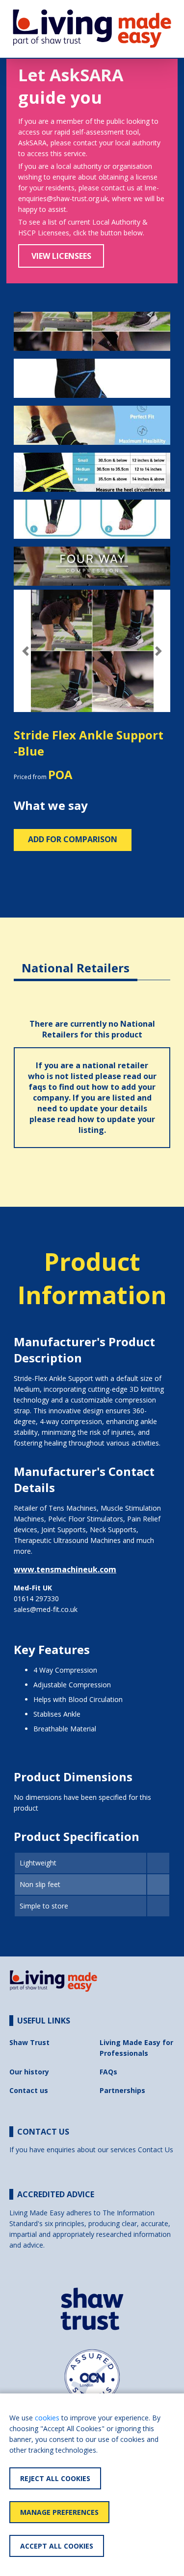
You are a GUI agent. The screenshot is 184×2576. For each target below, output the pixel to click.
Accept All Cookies (57, 2546)
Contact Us (156, 2150)
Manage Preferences (59, 2512)
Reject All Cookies (55, 2478)
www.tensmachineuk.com (65, 1569)
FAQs (108, 2072)
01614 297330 (36, 1598)
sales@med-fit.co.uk (46, 1609)
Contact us (29, 2090)
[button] (26, 651)
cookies (47, 2418)
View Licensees (61, 256)
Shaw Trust (29, 2042)
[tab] (76, 960)
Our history (29, 2072)
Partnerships (122, 2090)
